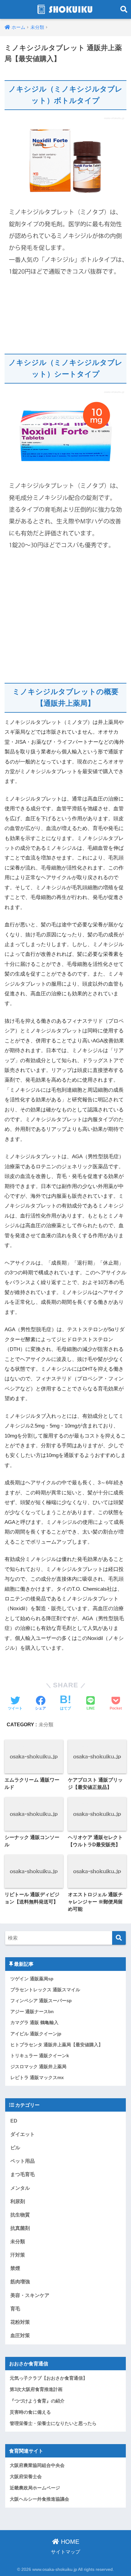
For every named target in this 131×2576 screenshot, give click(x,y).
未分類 (46, 1725)
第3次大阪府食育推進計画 (36, 2389)
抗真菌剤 (20, 2228)
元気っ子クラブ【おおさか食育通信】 (49, 2378)
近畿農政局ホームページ (35, 2488)
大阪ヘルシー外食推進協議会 (39, 2499)
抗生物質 (20, 2215)
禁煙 (15, 2268)
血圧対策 (20, 2335)
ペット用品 (23, 2161)
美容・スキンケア (30, 2295)
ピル (15, 2147)
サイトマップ (65, 2552)
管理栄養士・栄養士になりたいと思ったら (53, 2423)
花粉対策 (20, 2322)
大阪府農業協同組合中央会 (37, 2465)
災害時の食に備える (30, 2412)
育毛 (15, 2309)
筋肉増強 (20, 2282)
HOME (69, 2542)
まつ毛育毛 (23, 2174)
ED (14, 2121)
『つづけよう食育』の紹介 (37, 2401)
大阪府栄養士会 (26, 2477)
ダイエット (23, 2134)
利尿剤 (18, 2201)
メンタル (20, 2188)
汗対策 (18, 2255)
